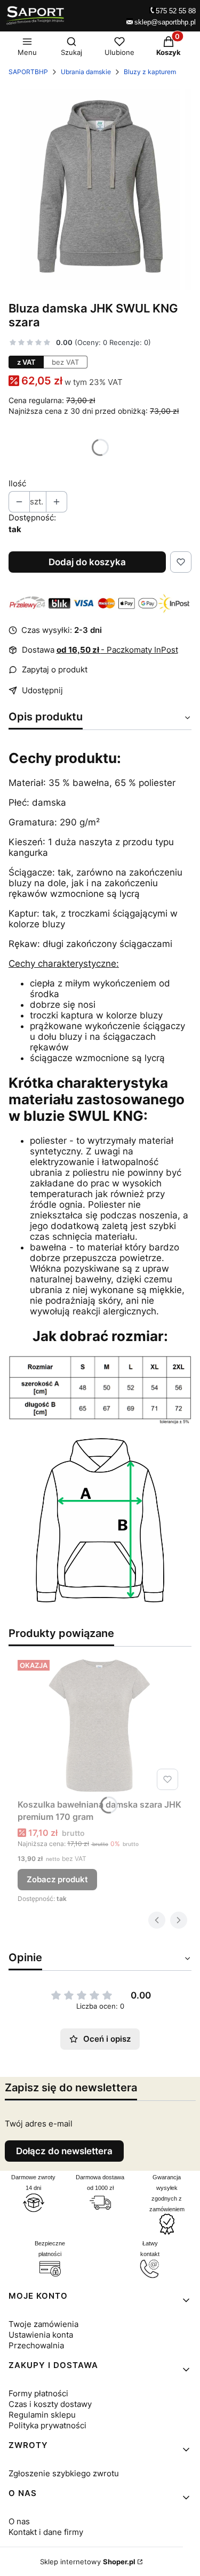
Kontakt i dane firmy (46, 2532)
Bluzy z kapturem (150, 72)
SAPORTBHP (28, 72)
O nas (19, 2521)
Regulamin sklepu (42, 2415)
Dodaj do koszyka (87, 562)
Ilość (17, 483)
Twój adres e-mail (39, 2124)
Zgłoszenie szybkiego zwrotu (64, 2473)
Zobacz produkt (57, 1879)
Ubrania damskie (86, 72)
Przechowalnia (36, 2345)
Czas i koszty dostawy (50, 2404)
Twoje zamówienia (43, 2324)
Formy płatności (38, 2393)
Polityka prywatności (47, 2425)
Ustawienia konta (41, 2335)
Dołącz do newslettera (64, 2151)
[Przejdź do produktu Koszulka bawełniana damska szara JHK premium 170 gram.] (100, 1725)
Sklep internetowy (88, 2562)
